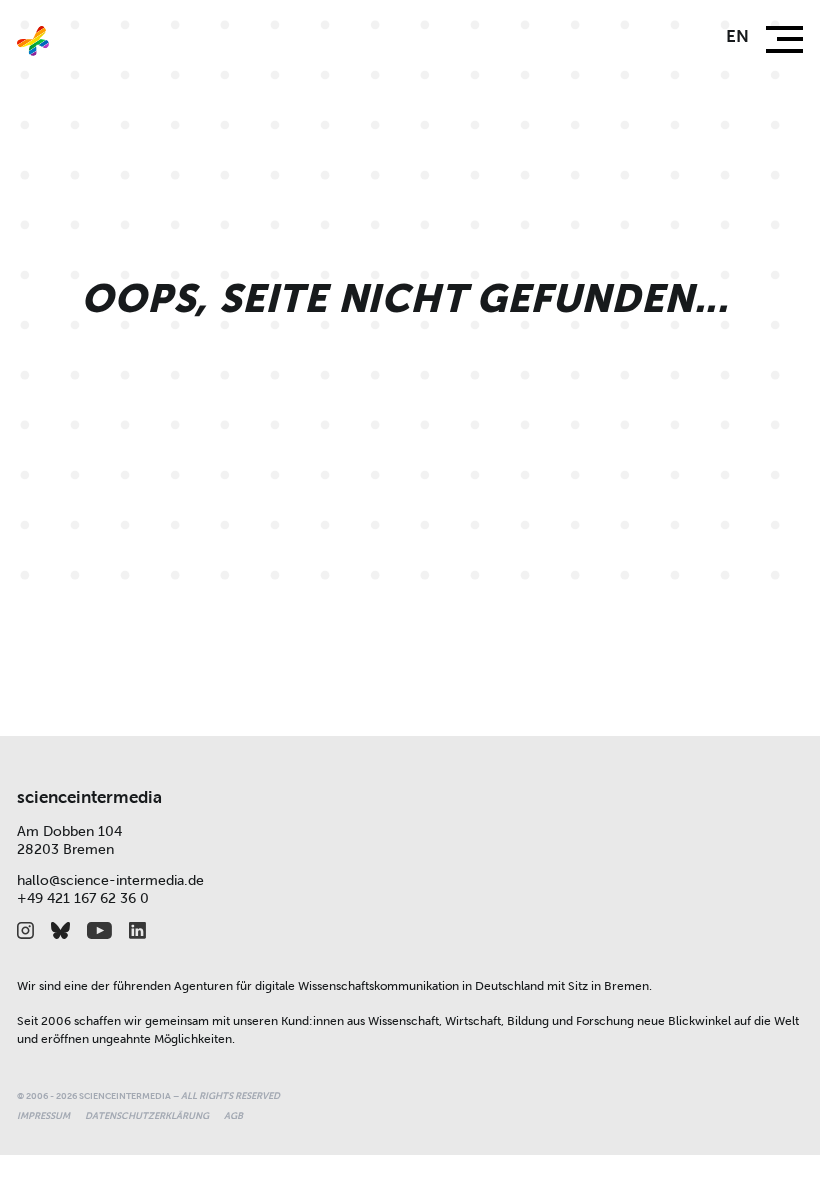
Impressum (43, 1116)
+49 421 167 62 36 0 (83, 898)
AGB (233, 1116)
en (737, 36)
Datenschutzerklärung (147, 1116)
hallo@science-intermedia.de (110, 880)
